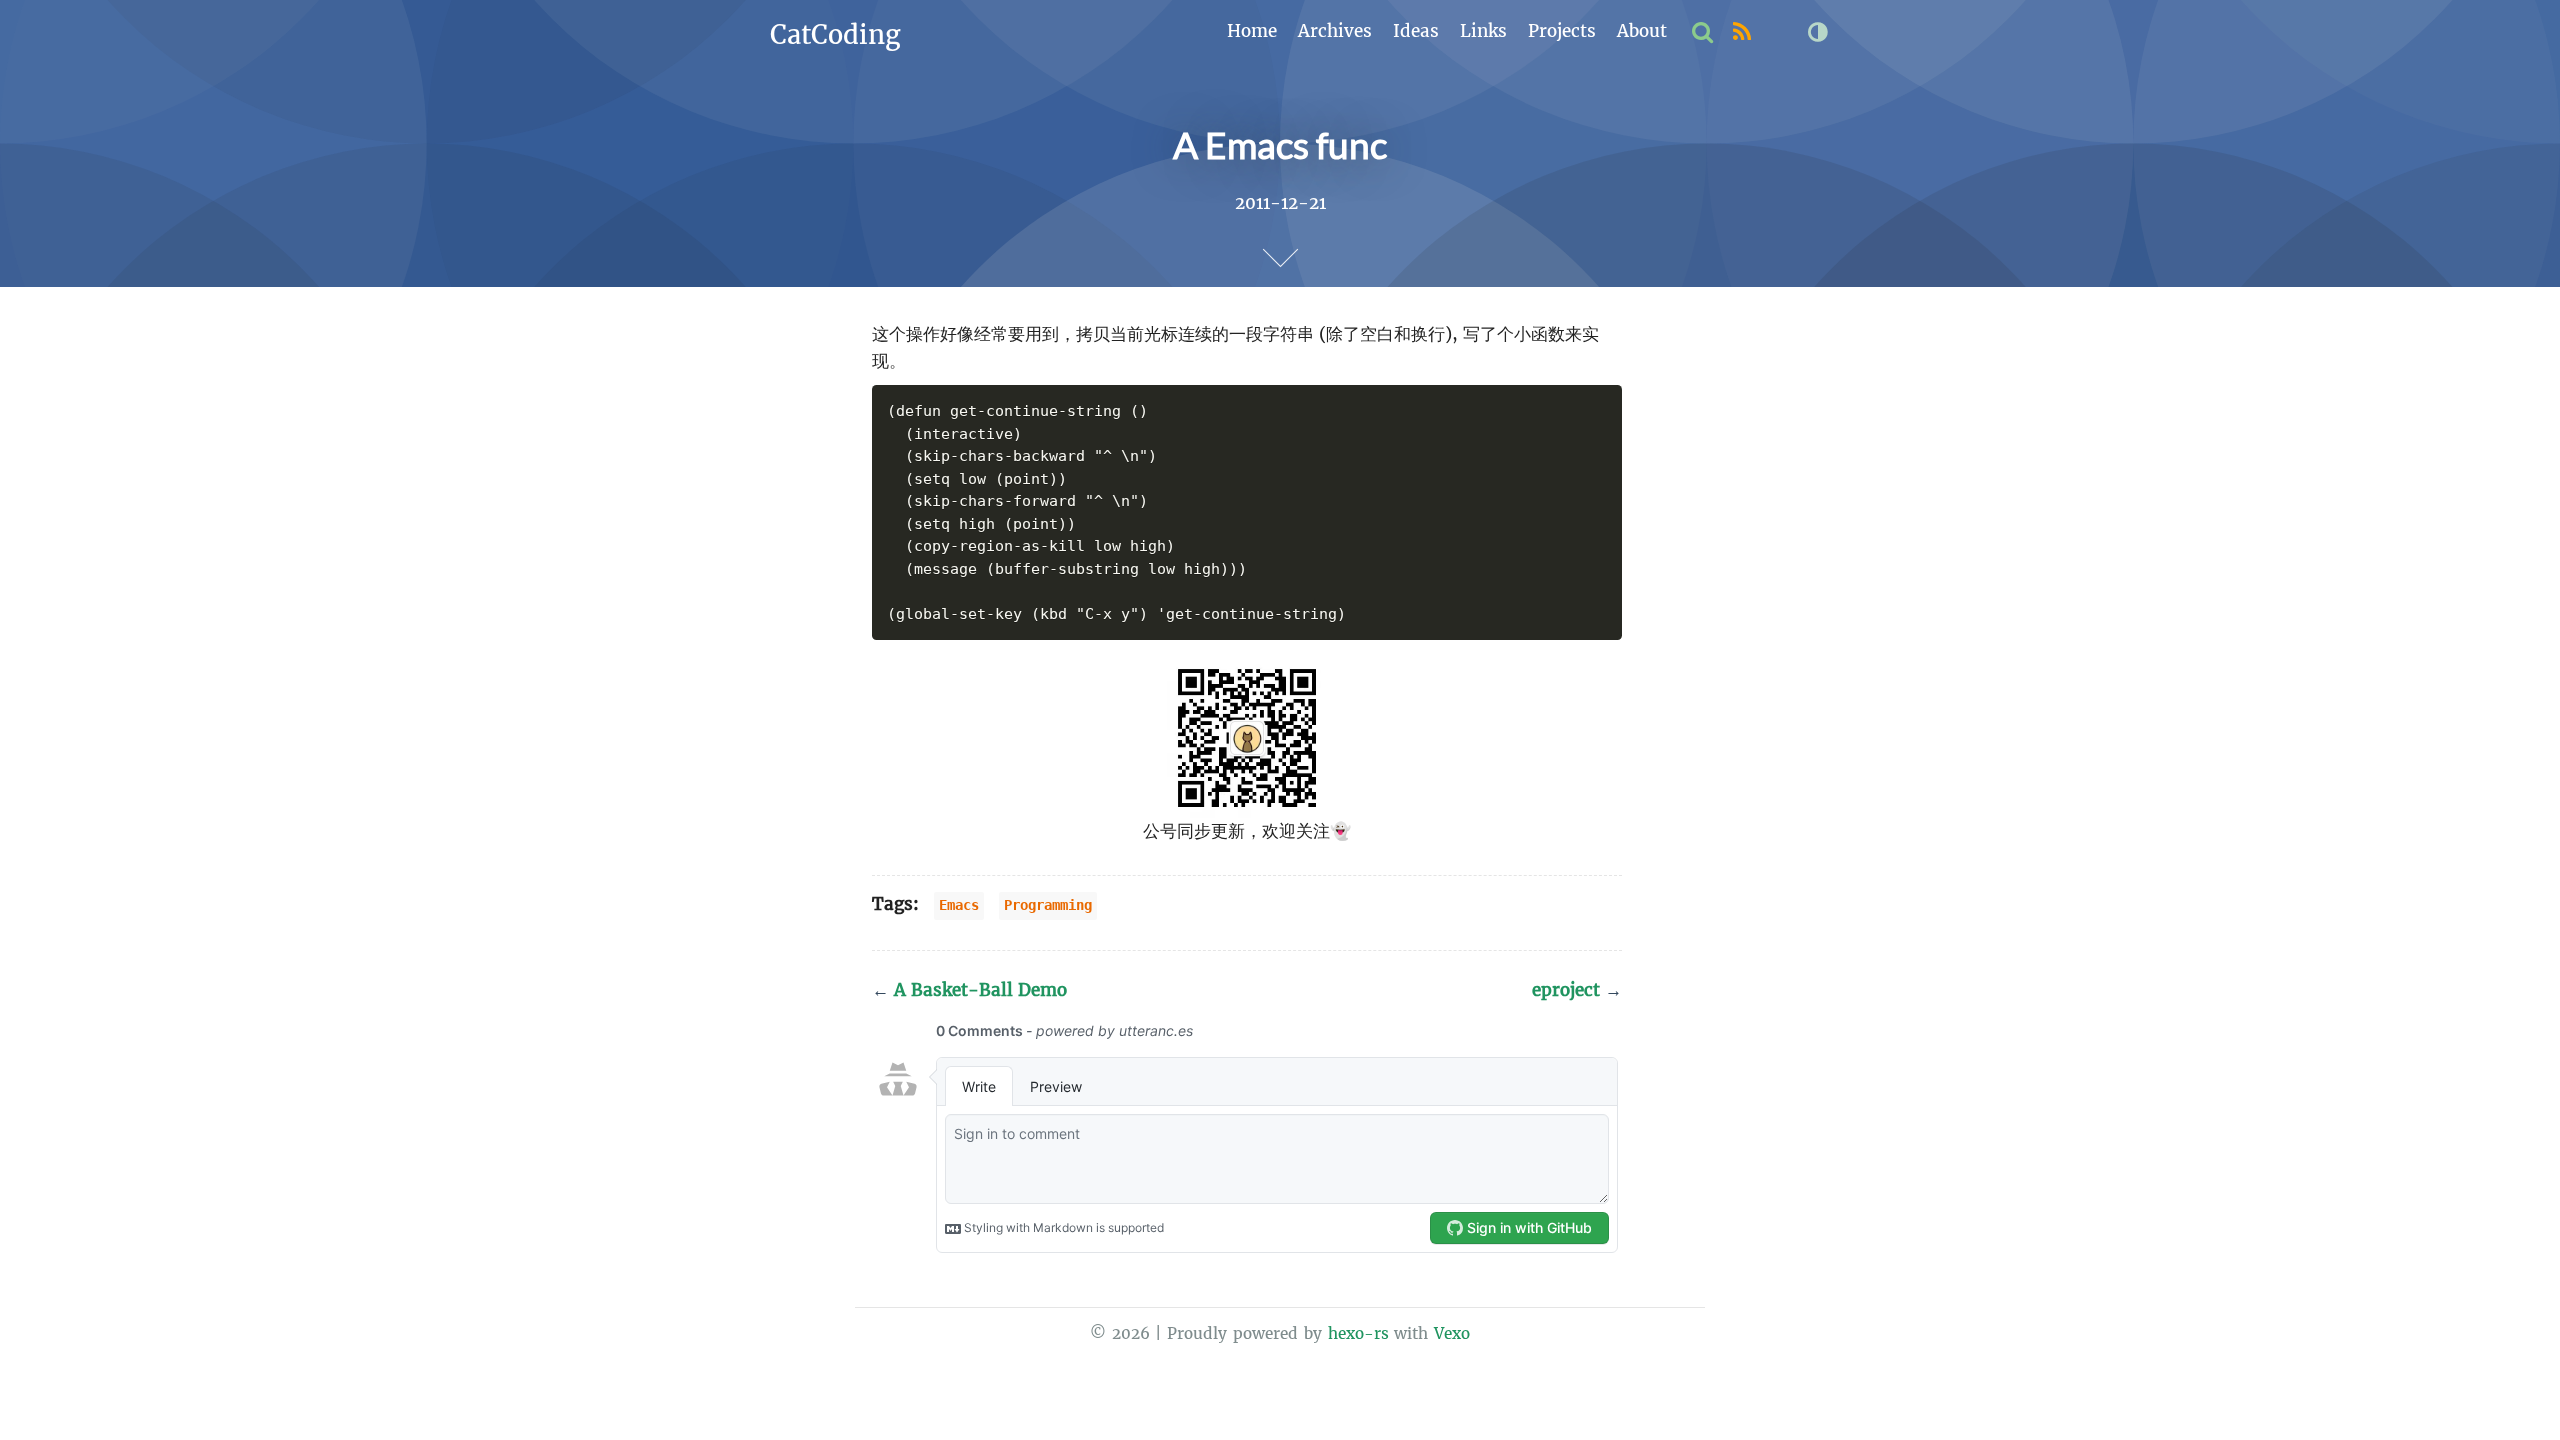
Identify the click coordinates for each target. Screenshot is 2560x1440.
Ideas (1416, 31)
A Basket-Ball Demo (969, 990)
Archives (1335, 31)
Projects (1562, 31)
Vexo (1452, 1333)
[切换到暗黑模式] (1817, 32)
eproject (1577, 990)
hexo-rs (1358, 1333)
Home (1252, 31)
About (1642, 31)
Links (1483, 31)
